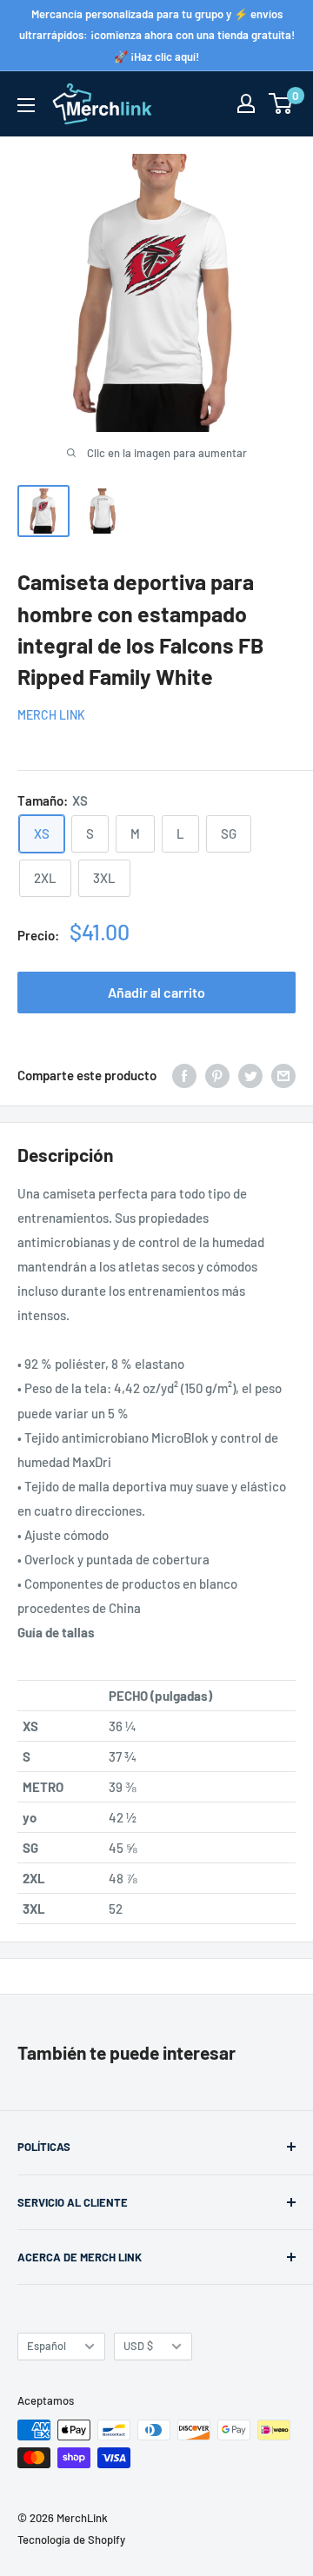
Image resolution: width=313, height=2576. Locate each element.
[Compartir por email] (283, 1075)
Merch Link (51, 715)
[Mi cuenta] (246, 103)
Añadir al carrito (156, 992)
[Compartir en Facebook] (184, 1075)
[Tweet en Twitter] (250, 1075)
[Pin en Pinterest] (217, 1075)
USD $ (138, 2346)
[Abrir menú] (26, 105)
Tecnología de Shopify (71, 2539)
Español (47, 2346)
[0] (281, 103)
